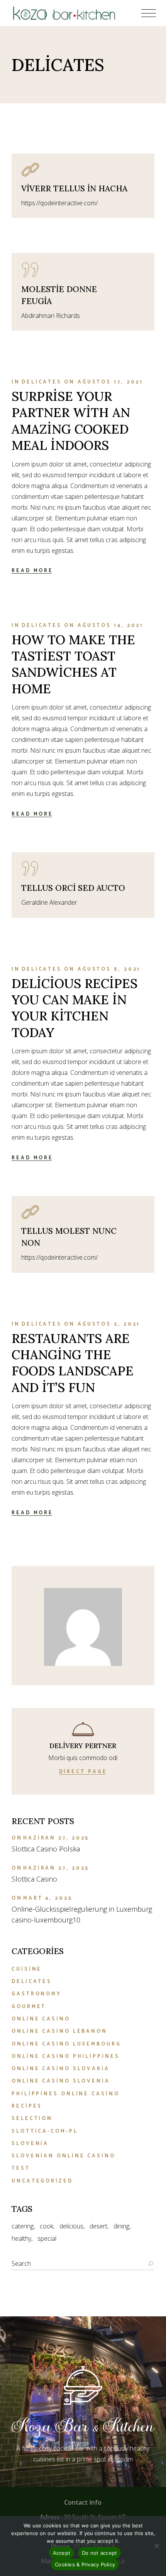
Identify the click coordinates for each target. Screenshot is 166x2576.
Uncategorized (42, 2181)
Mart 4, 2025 (48, 1898)
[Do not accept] (156, 2546)
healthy (21, 2238)
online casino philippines (66, 2057)
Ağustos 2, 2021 (109, 1324)
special (47, 2238)
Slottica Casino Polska (46, 1849)
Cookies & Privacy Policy (85, 2564)
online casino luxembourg (66, 2044)
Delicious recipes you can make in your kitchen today (75, 1008)
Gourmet (29, 2007)
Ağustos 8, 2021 (109, 969)
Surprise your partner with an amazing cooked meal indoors (71, 421)
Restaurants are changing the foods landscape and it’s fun (73, 1363)
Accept (62, 2553)
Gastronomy (36, 1994)
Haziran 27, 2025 (56, 1838)
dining (121, 2226)
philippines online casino (66, 2094)
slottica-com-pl (45, 2131)
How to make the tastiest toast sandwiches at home (73, 664)
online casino (41, 2019)
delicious (71, 2226)
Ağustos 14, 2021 (111, 626)
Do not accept (99, 2553)
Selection (32, 2119)
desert (98, 2226)
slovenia (30, 2144)
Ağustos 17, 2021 (110, 382)
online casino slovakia (61, 2069)
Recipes (27, 2106)
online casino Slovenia (61, 2081)
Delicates (42, 382)
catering (23, 2226)
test (21, 2168)
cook (47, 2226)
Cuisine (27, 1969)
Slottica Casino (34, 1879)
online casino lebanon (59, 2031)
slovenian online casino (64, 2156)
